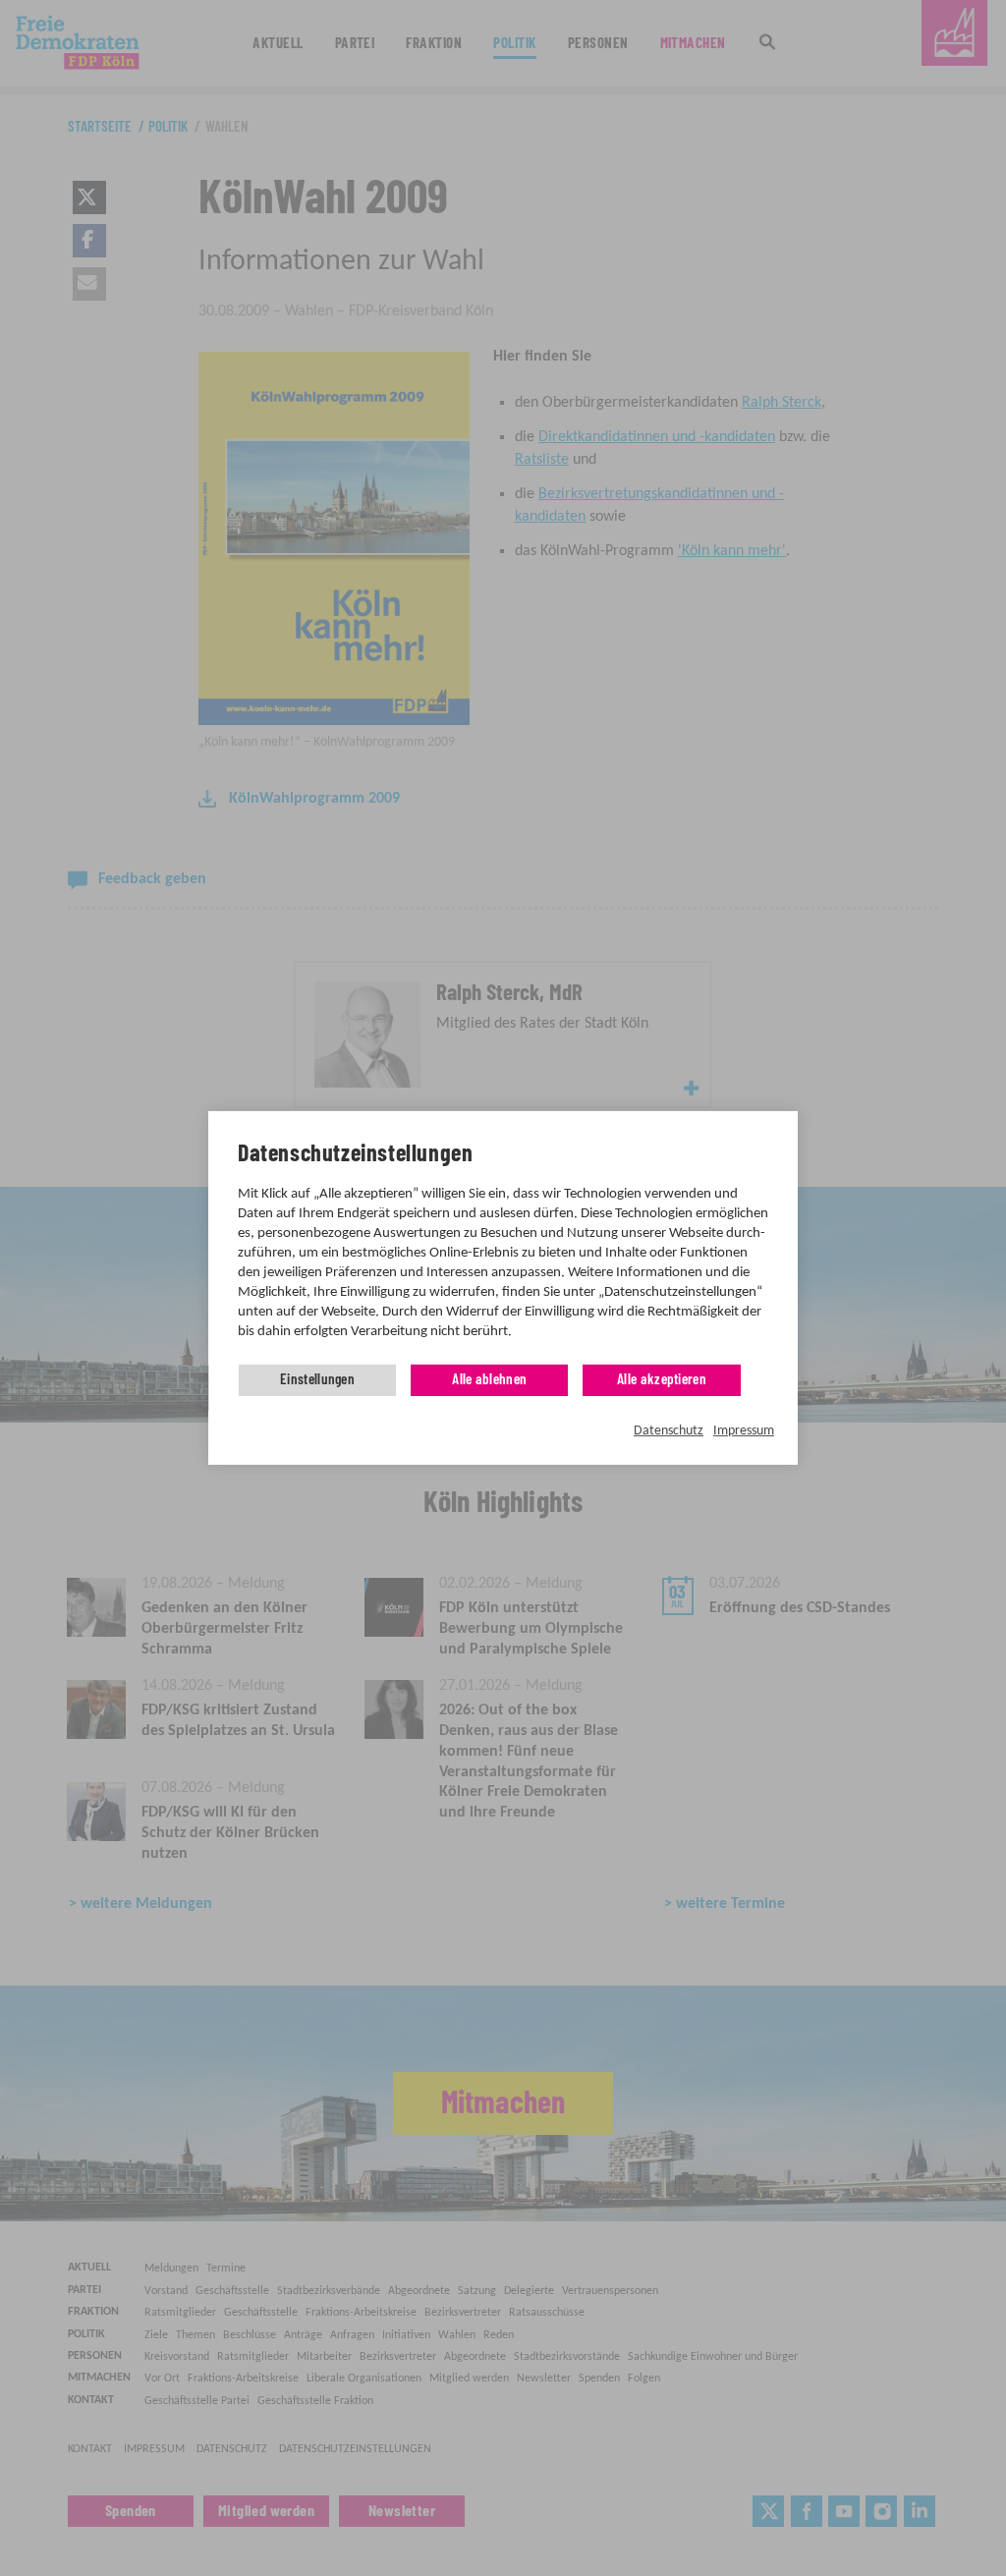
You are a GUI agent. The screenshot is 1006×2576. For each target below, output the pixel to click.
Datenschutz (669, 1431)
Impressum (744, 1431)
